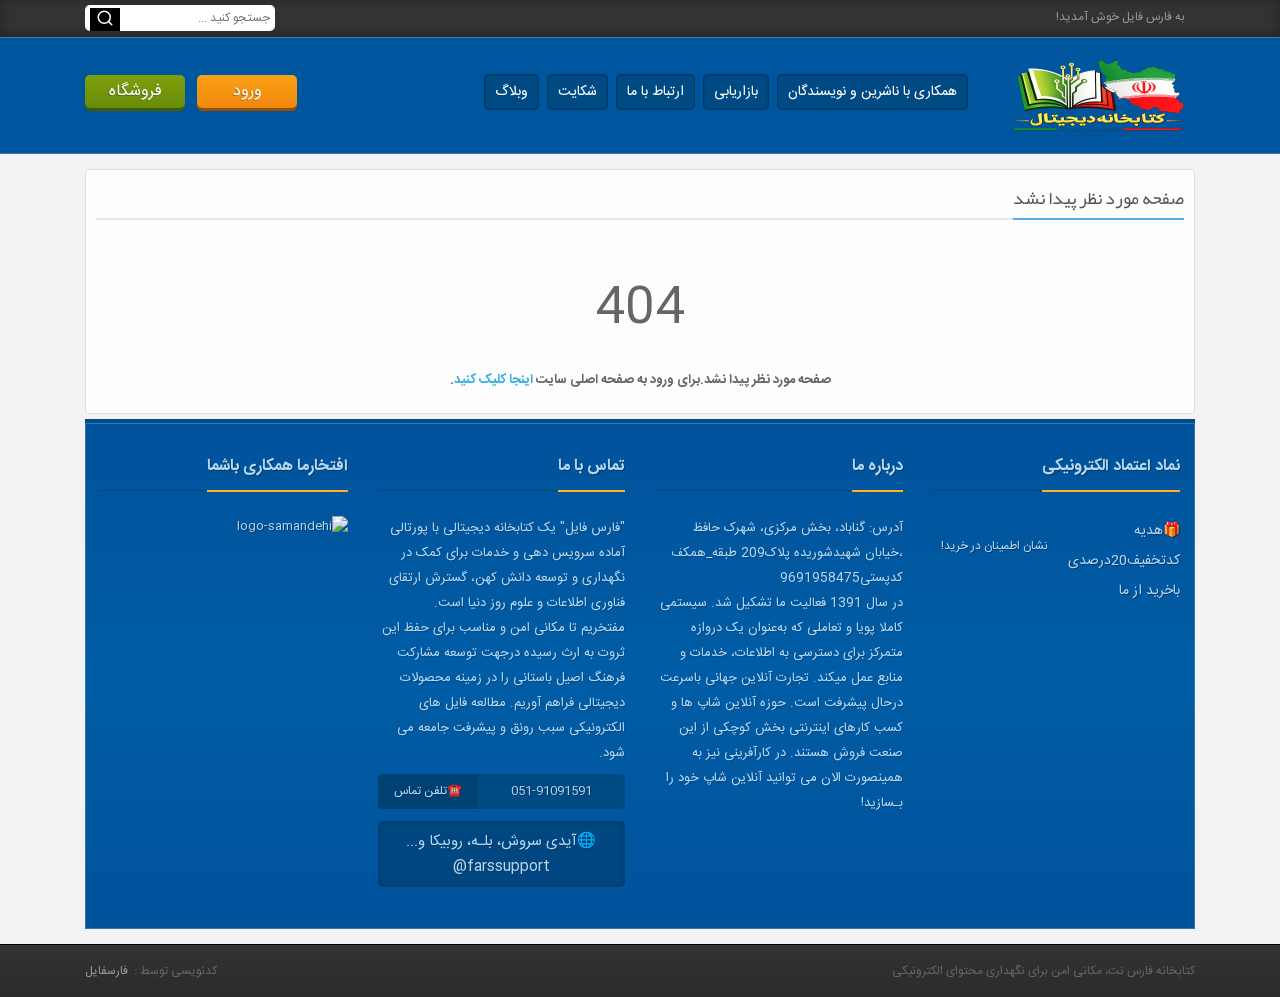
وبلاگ (511, 92)
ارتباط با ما (655, 92)
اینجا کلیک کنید (493, 380)
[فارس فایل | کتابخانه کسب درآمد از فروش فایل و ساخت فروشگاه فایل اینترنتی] (1098, 95)
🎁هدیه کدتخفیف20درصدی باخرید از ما (1124, 561)
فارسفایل (106, 971)
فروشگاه (135, 91)
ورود (247, 91)
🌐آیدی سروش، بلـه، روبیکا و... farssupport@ (501, 854)
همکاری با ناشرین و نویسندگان (872, 92)
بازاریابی (736, 92)
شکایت (577, 92)
